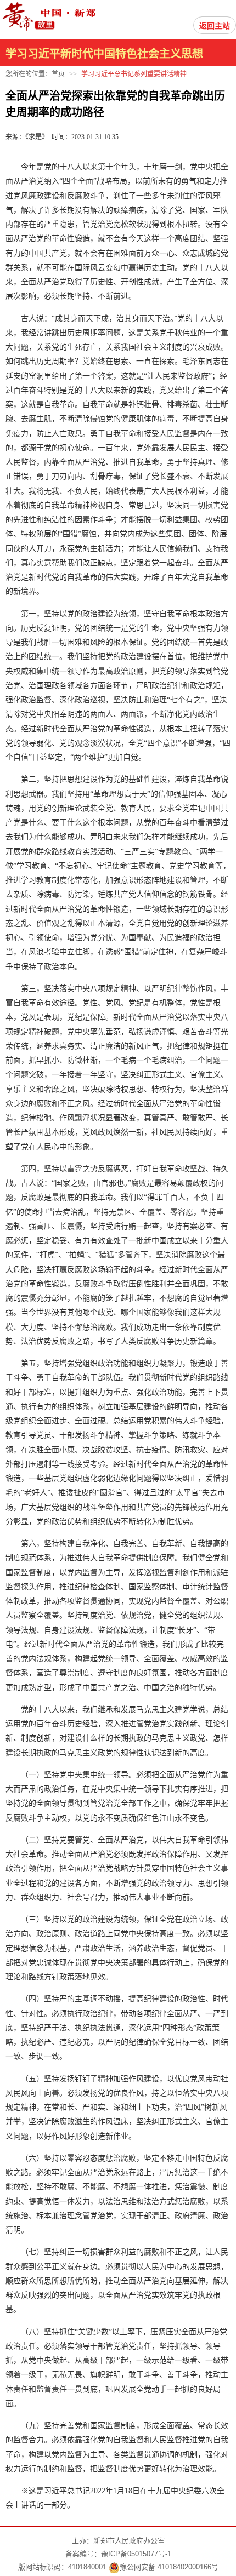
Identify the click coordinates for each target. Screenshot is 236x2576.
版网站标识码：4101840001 (62, 2567)
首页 (58, 74)
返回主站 (215, 26)
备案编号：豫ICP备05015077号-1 (118, 2554)
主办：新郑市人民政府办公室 (118, 2541)
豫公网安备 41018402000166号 (169, 2567)
